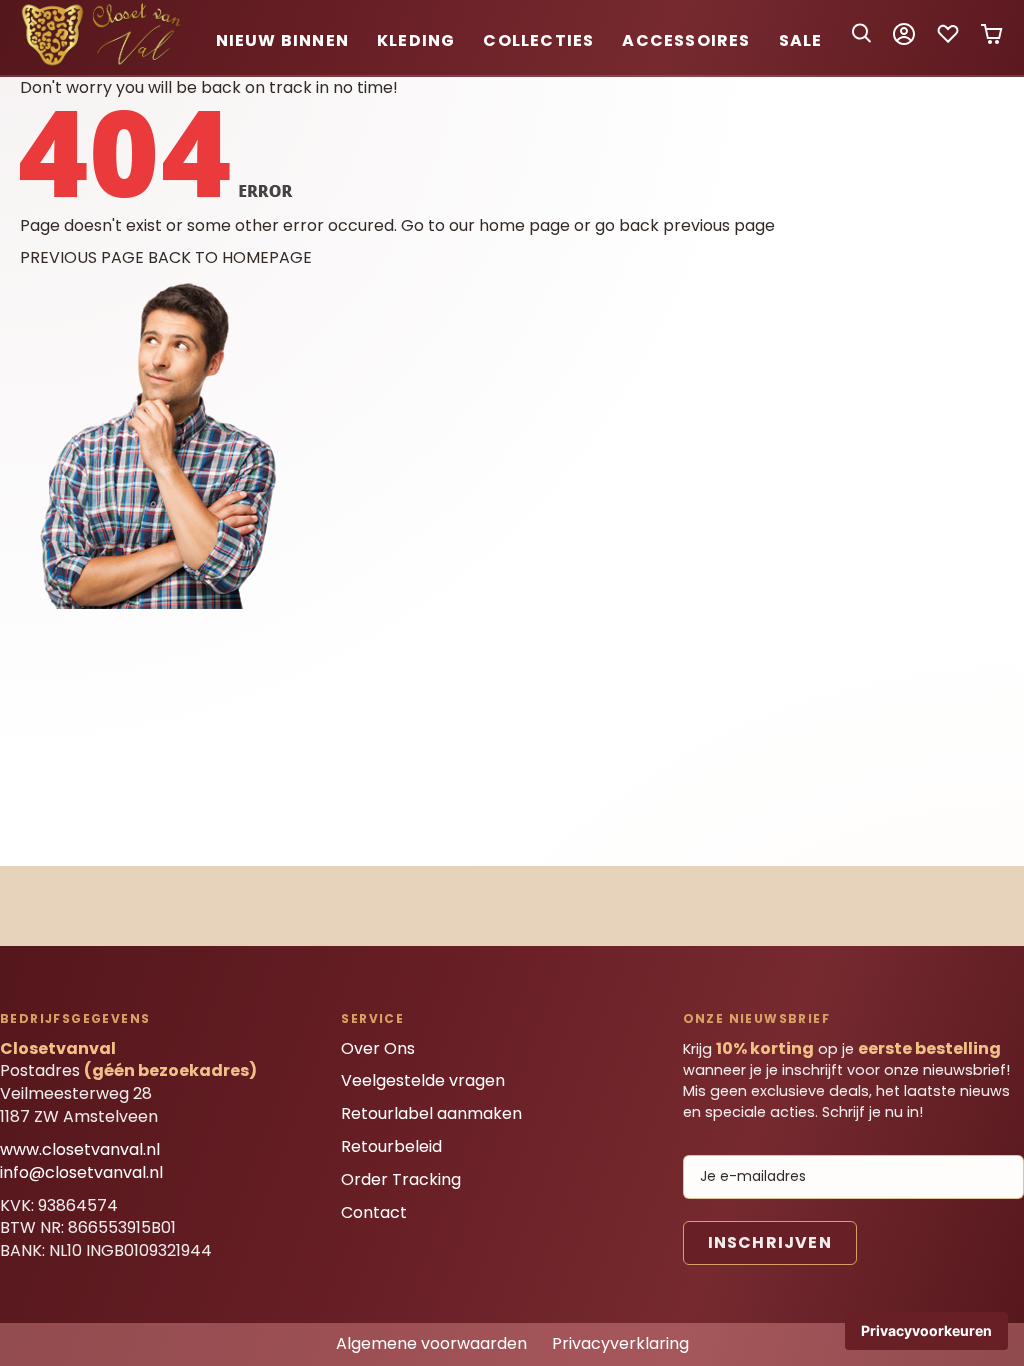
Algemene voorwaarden (431, 1343)
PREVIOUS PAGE (82, 257)
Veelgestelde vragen (423, 1080)
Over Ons (378, 1048)
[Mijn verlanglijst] (948, 40)
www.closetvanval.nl (80, 1149)
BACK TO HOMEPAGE (230, 257)
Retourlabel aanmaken (431, 1113)
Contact (374, 1212)
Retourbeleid (391, 1146)
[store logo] (105, 62)
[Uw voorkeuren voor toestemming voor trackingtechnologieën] (926, 1331)
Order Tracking (401, 1179)
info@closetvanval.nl (81, 1172)
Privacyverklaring (620, 1343)
